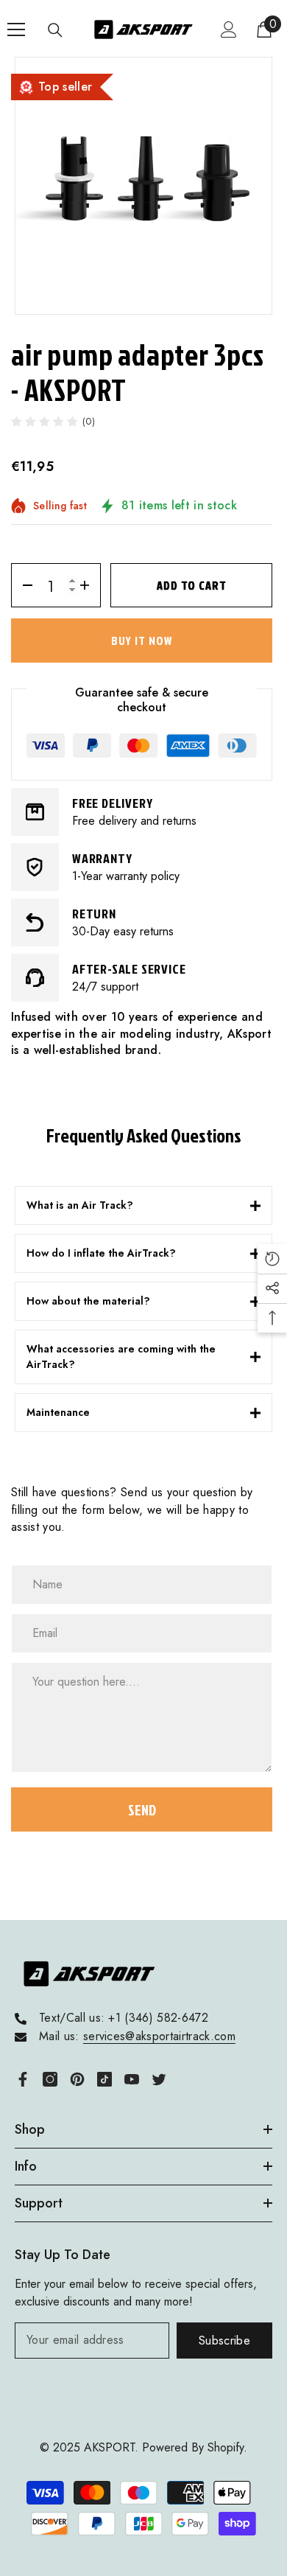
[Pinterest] (77, 2079)
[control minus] (22, 585)
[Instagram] (50, 2079)
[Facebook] (23, 2079)
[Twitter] (159, 2079)
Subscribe (224, 2341)
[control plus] (89, 585)
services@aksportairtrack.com (159, 2036)
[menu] (16, 29)
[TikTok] (104, 2079)
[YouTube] (132, 2079)
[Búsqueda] (55, 30)
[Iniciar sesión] (229, 29)
